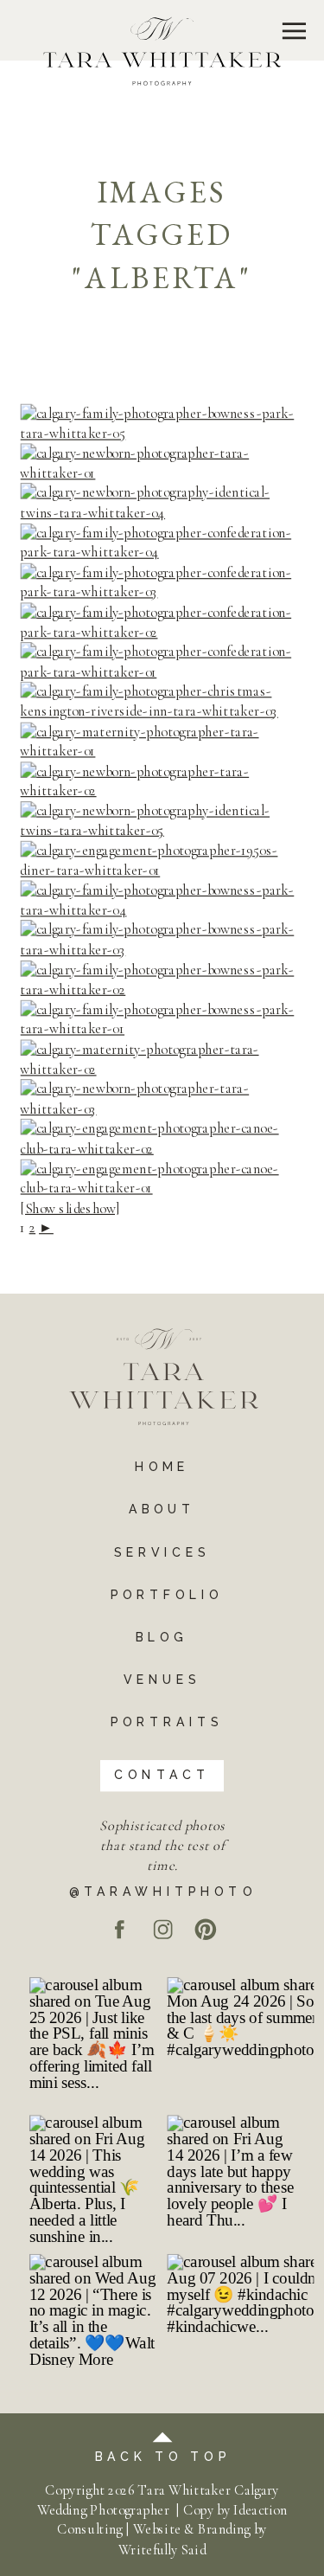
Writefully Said (162, 2549)
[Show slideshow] (70, 1208)
